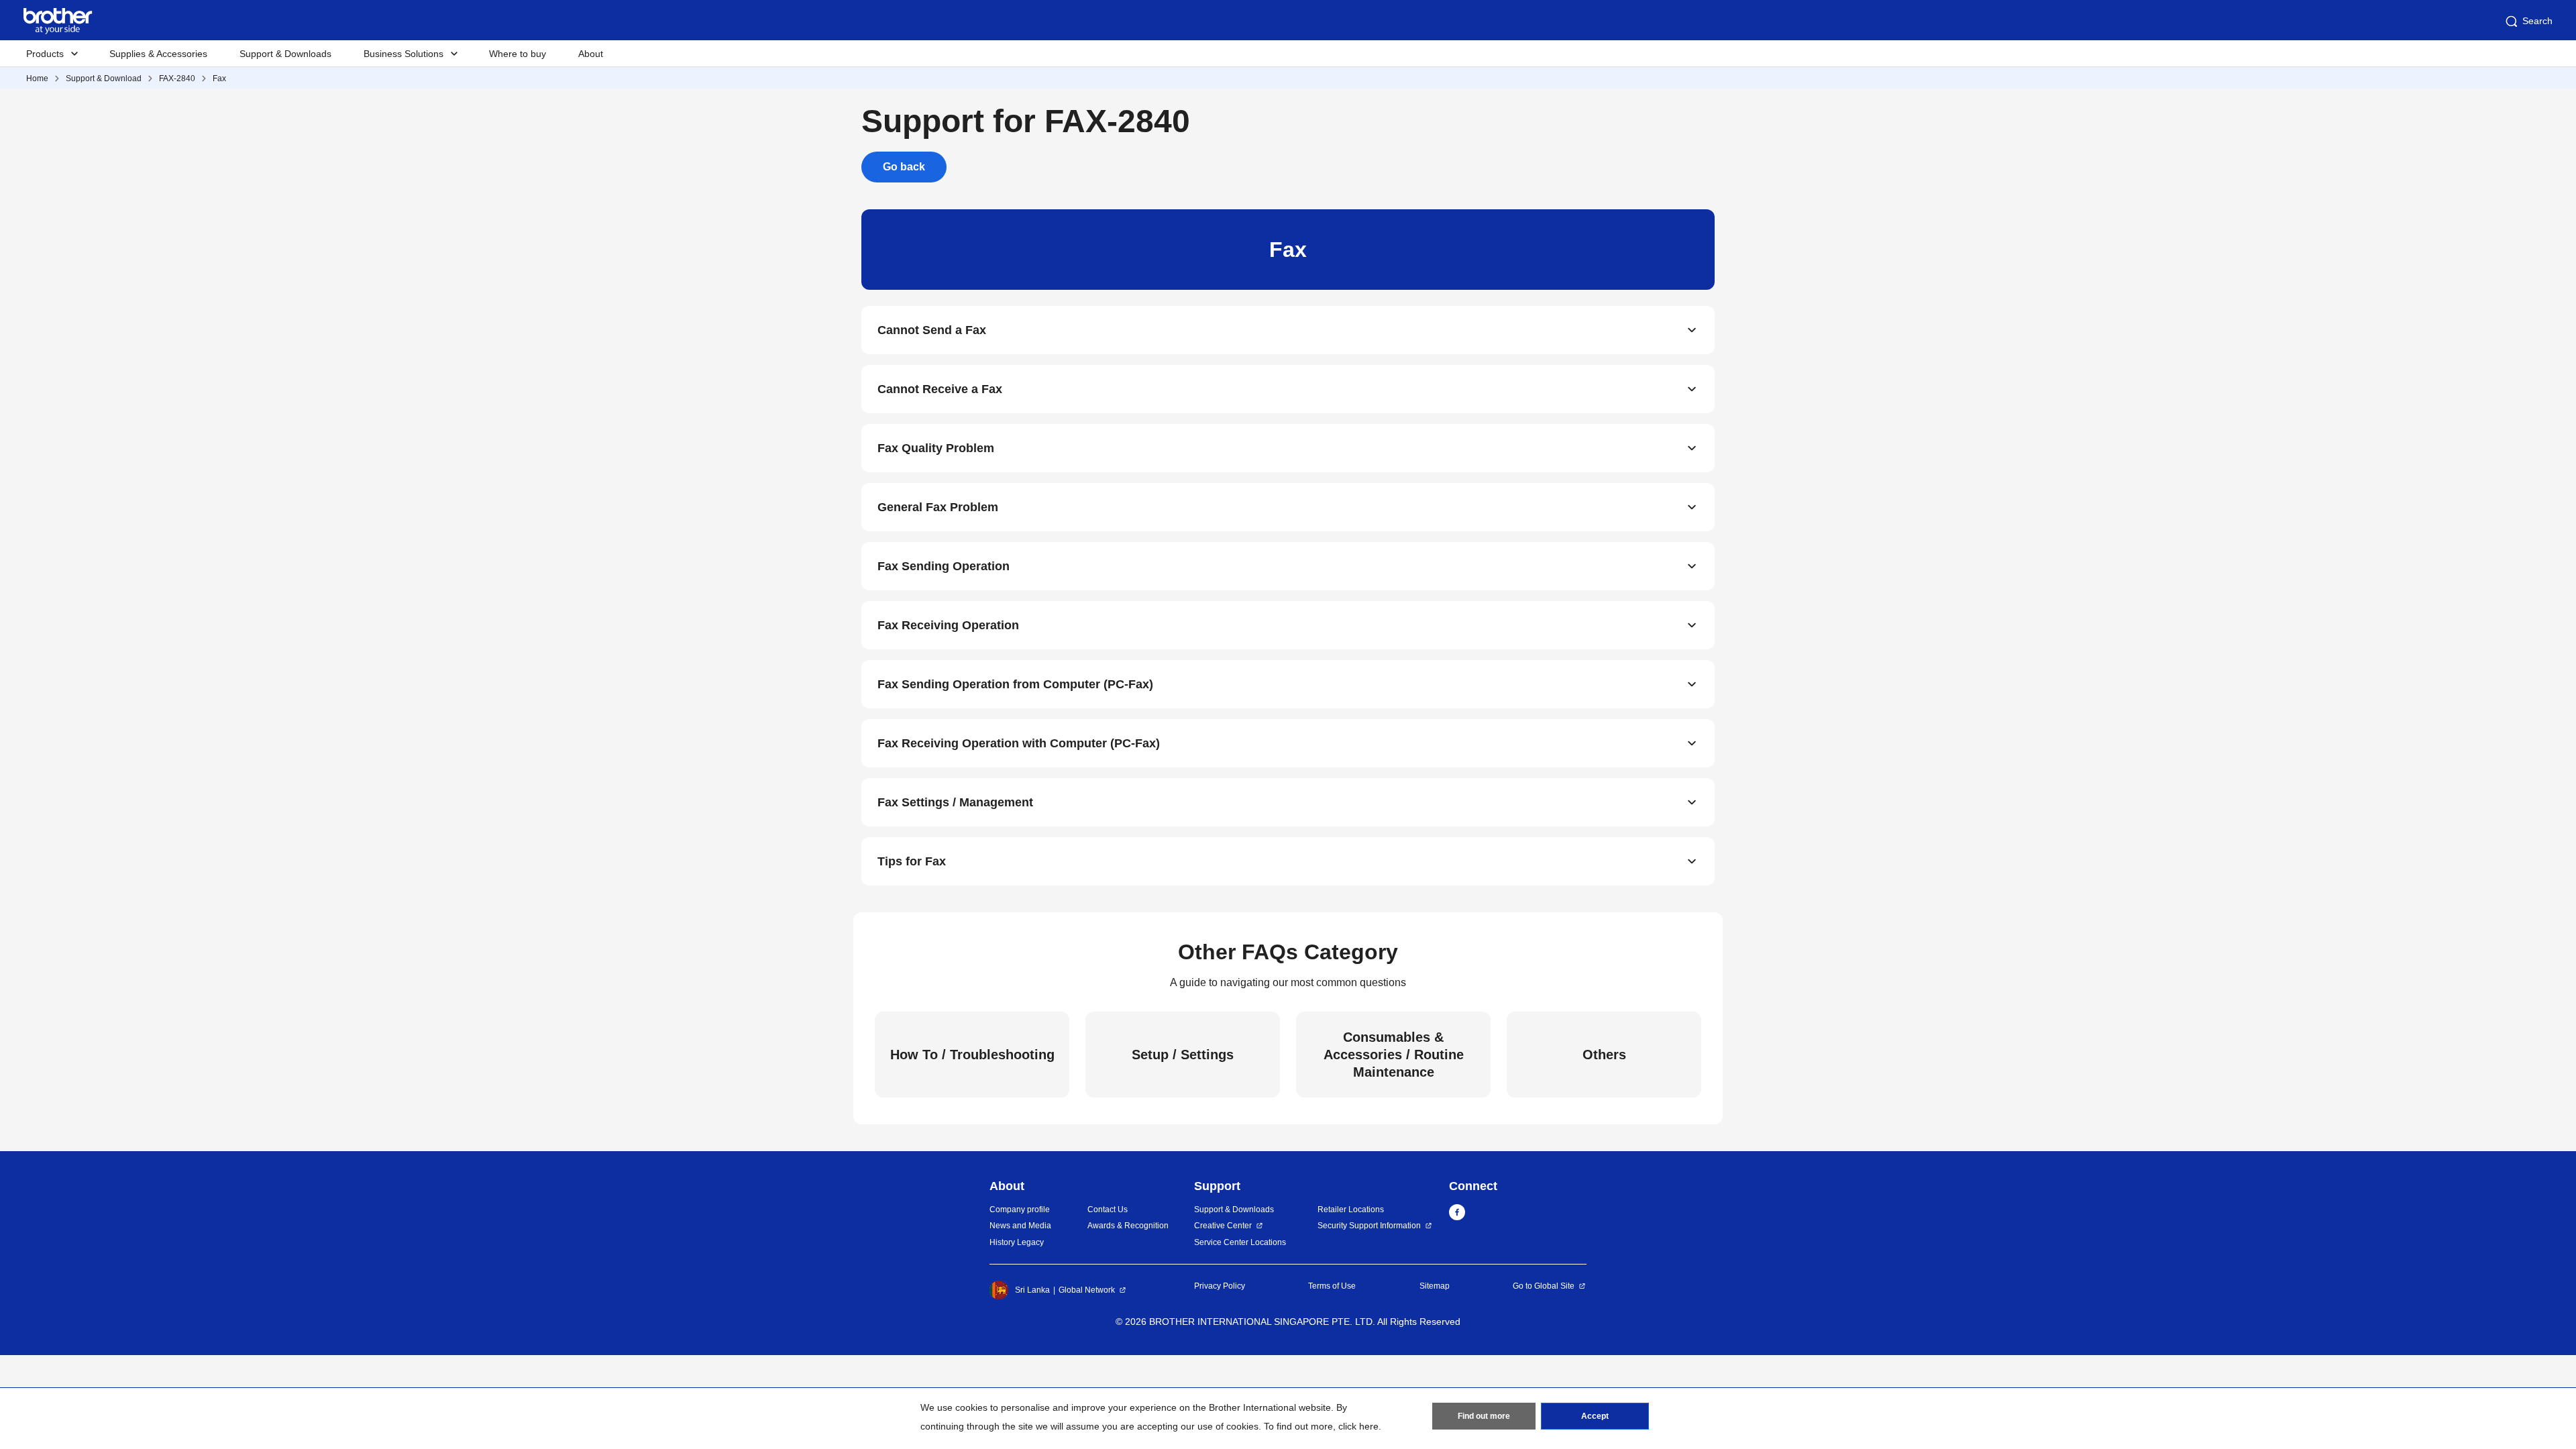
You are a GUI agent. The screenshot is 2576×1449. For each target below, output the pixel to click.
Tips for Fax (912, 861)
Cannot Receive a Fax (940, 389)
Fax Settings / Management (955, 802)
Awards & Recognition (1128, 1226)
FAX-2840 (177, 78)
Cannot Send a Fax (932, 330)
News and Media (1020, 1226)
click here (1358, 1426)
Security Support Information (1369, 1226)
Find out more (1484, 1416)
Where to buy (518, 54)
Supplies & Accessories (158, 54)
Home (37, 78)
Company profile (1020, 1210)
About (591, 54)
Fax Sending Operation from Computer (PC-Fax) (1015, 684)
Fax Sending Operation (944, 566)
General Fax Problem (938, 507)
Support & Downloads (285, 54)
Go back (904, 167)
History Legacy (1017, 1242)
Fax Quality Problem (936, 448)
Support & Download (104, 78)
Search (2537, 21)
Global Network (1087, 1290)
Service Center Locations (1240, 1242)
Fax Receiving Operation (948, 625)
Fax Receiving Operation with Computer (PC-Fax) (1019, 743)
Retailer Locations (1351, 1210)
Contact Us (1108, 1210)
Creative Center (1223, 1226)
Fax (219, 78)
